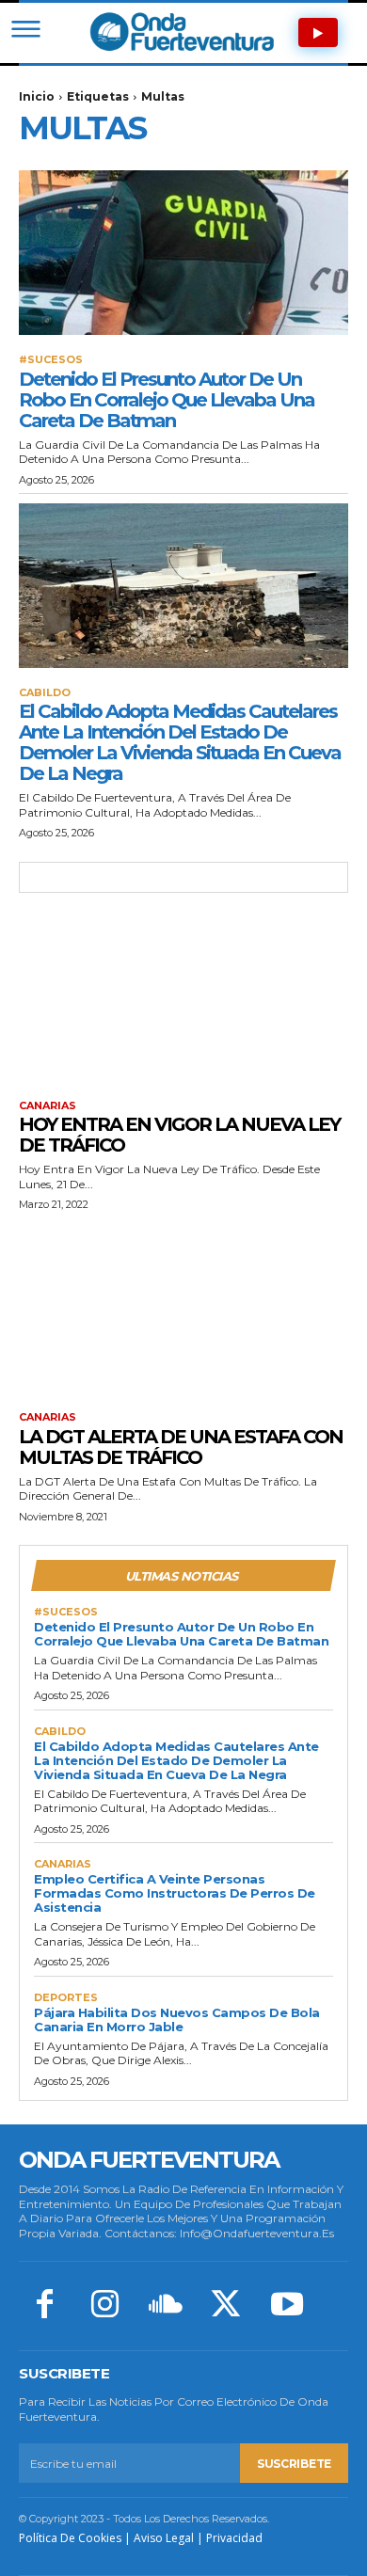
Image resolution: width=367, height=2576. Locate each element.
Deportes (66, 1998)
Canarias (48, 1106)
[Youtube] (287, 2306)
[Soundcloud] (166, 2306)
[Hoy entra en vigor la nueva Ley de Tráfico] (183, 999)
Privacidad (234, 2538)
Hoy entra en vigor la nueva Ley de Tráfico (179, 1135)
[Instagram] (104, 2306)
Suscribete (294, 2464)
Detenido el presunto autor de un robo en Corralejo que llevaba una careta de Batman (167, 400)
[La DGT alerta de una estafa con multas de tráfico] (183, 1310)
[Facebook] (44, 2306)
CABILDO (45, 693)
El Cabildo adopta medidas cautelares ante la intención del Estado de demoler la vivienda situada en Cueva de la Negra (180, 742)
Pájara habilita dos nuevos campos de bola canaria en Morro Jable (177, 2019)
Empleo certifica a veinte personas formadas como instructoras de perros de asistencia (175, 1893)
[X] (226, 2306)
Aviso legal (164, 2538)
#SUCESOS (51, 360)
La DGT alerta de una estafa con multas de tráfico (181, 1447)
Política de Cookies (70, 2538)
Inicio (37, 96)
